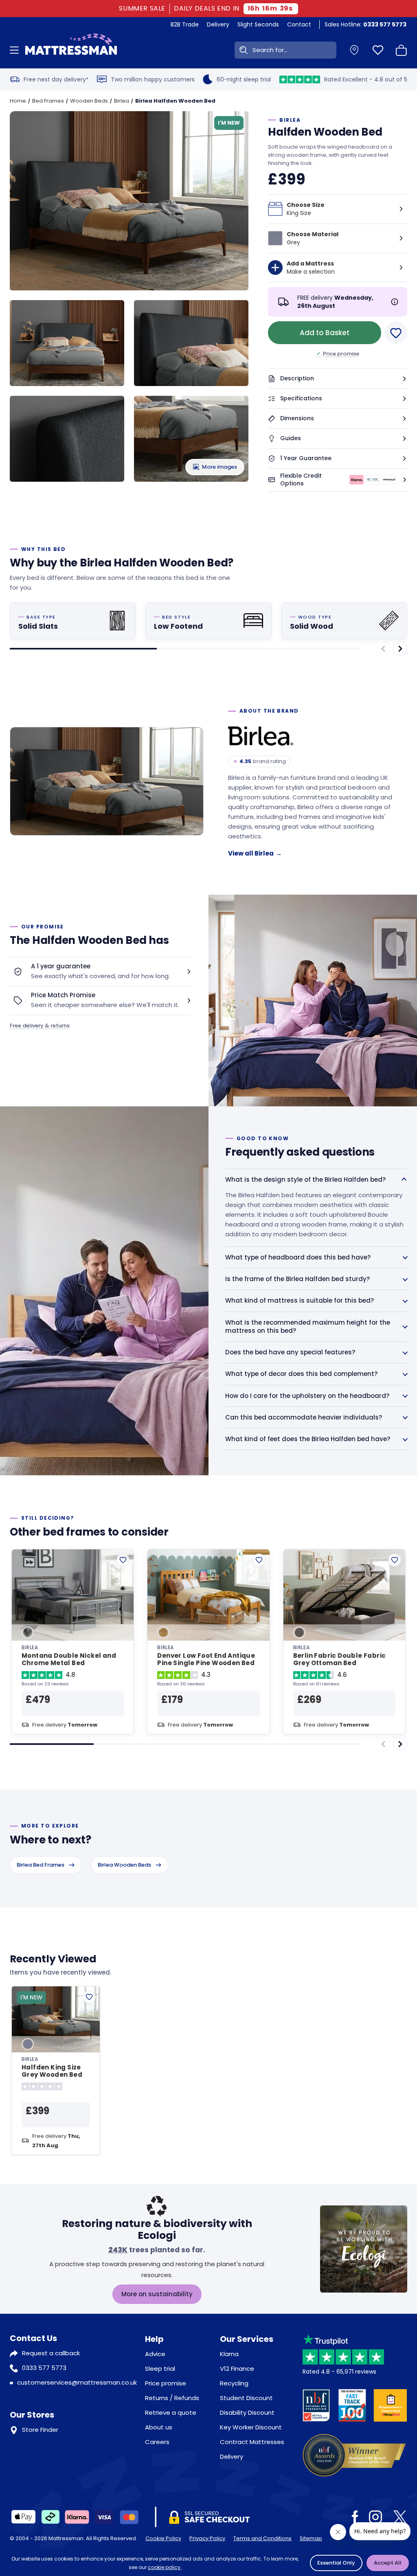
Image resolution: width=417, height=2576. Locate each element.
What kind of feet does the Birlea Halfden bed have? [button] (308, 1439)
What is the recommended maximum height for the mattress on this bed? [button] (308, 1326)
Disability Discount (247, 2413)
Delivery (218, 24)
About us (159, 2427)
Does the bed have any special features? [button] (290, 1352)
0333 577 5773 (44, 2368)
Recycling (234, 2383)
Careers (157, 2442)
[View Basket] (402, 50)
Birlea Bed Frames (41, 1865)
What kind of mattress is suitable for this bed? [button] (300, 1300)
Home (18, 101)
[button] (338, 379)
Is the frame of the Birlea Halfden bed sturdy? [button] (297, 1279)
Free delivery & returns (40, 1026)
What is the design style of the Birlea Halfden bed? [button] (305, 1179)
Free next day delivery (56, 79)
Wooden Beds (89, 101)
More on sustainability (157, 2294)
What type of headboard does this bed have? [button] (298, 1257)
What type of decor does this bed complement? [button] (301, 1374)
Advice (155, 2354)
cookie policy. (165, 2567)
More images (219, 467)
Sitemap (311, 2538)
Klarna (229, 2354)
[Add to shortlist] (123, 1560)
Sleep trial (160, 2369)
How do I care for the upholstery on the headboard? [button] (307, 1396)
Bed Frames (48, 101)
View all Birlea (255, 853)
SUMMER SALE (143, 9)
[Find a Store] (354, 50)
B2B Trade (185, 24)
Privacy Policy (207, 2538)
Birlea (122, 101)
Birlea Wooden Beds (124, 1865)
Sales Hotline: (365, 24)
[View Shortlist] (378, 50)
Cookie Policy (163, 2538)
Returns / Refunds (172, 2398)
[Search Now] (242, 50)
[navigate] (400, 649)
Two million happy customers (153, 79)
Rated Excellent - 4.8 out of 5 (366, 79)
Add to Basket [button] (325, 333)
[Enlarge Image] (134, 206)
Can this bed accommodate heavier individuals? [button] (304, 1417)
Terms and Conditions (262, 2538)
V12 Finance (237, 2369)
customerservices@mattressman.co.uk (77, 2382)
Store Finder (40, 2430)
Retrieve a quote (171, 2413)
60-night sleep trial (244, 79)
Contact (299, 24)
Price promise (338, 354)
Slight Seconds (258, 24)
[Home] (71, 50)
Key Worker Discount (251, 2427)
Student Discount (246, 2398)
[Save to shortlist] (396, 333)
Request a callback (51, 2353)
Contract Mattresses (252, 2442)
